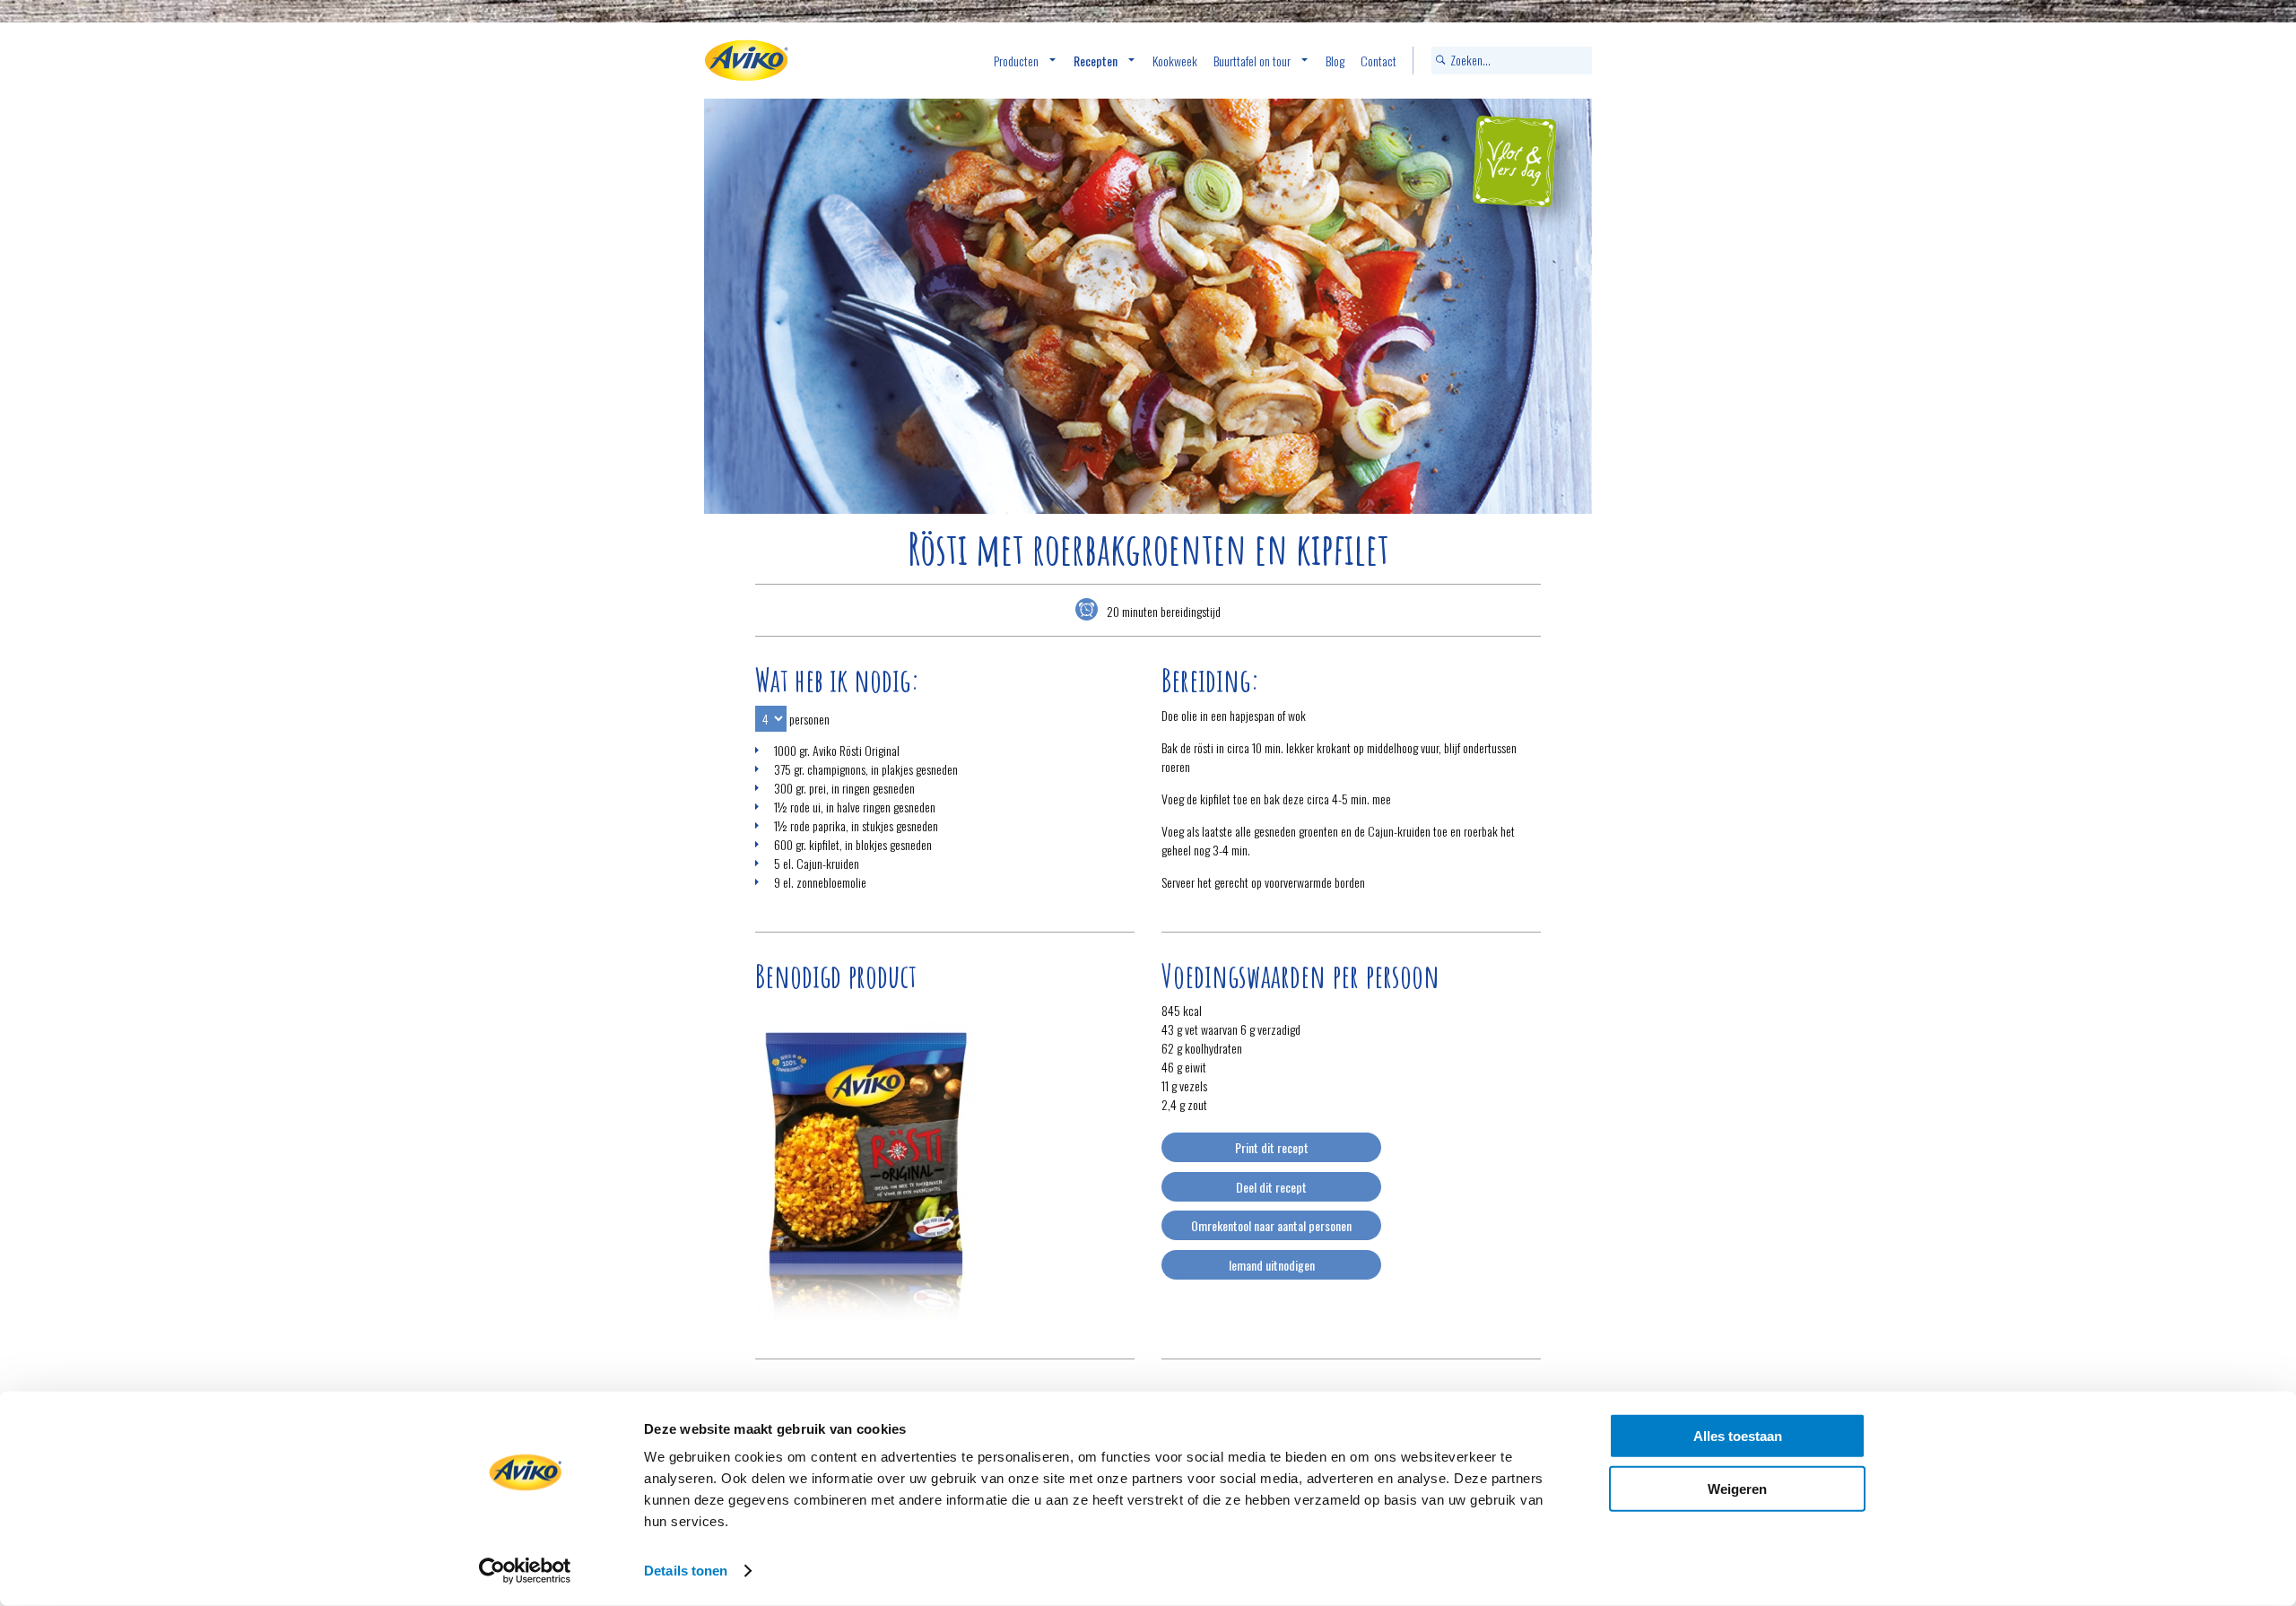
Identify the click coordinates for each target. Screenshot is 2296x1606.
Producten (1016, 61)
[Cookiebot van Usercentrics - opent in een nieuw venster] (525, 1571)
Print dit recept (1272, 1147)
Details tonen (686, 1571)
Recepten (1096, 61)
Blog (1335, 61)
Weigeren (1737, 1488)
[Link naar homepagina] (746, 61)
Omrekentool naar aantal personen (1271, 1225)
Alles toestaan (1738, 1436)
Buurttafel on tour (1252, 61)
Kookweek (1175, 61)
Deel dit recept (1271, 1187)
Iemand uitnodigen (1272, 1265)
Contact (1378, 61)
